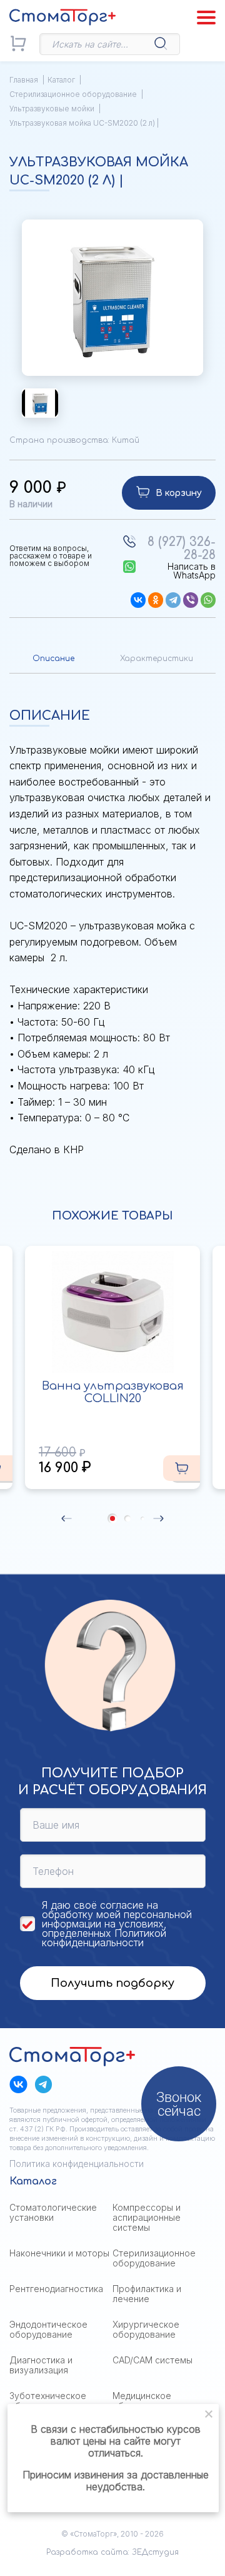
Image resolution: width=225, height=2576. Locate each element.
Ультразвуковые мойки (52, 109)
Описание (53, 659)
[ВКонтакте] (138, 600)
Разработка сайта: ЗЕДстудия (112, 2552)
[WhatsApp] (208, 600)
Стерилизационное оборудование (73, 94)
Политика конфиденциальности (77, 2164)
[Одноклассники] (156, 600)
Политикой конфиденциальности (104, 1938)
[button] (67, 1518)
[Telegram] (173, 600)
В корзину (179, 493)
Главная (24, 80)
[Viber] (191, 600)
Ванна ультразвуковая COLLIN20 (113, 1392)
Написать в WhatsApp (192, 571)
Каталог (61, 80)
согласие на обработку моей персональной (117, 1910)
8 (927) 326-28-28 (182, 548)
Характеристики (157, 659)
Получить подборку (112, 1983)
